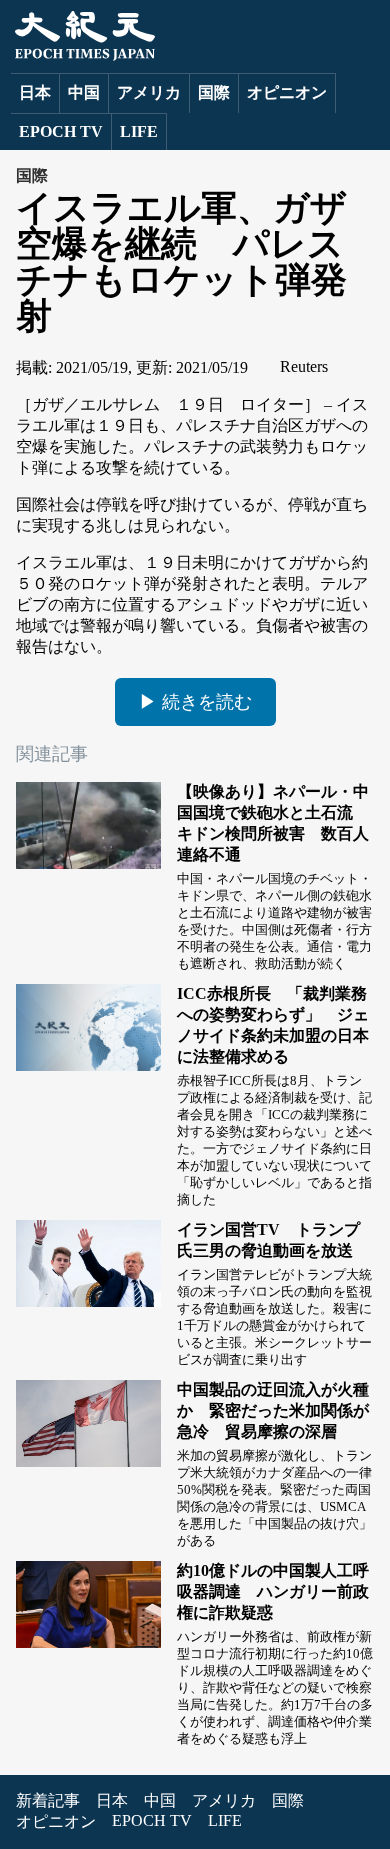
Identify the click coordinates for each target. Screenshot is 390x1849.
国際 (214, 92)
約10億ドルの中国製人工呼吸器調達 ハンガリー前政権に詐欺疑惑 (273, 1591)
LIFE (139, 131)
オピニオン (287, 92)
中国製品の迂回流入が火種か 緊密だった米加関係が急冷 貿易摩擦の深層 (273, 1410)
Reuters (304, 366)
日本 (35, 92)
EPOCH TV (61, 131)
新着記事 (48, 1800)
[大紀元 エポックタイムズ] (83, 55)
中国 (84, 92)
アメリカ (149, 92)
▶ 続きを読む (195, 702)
